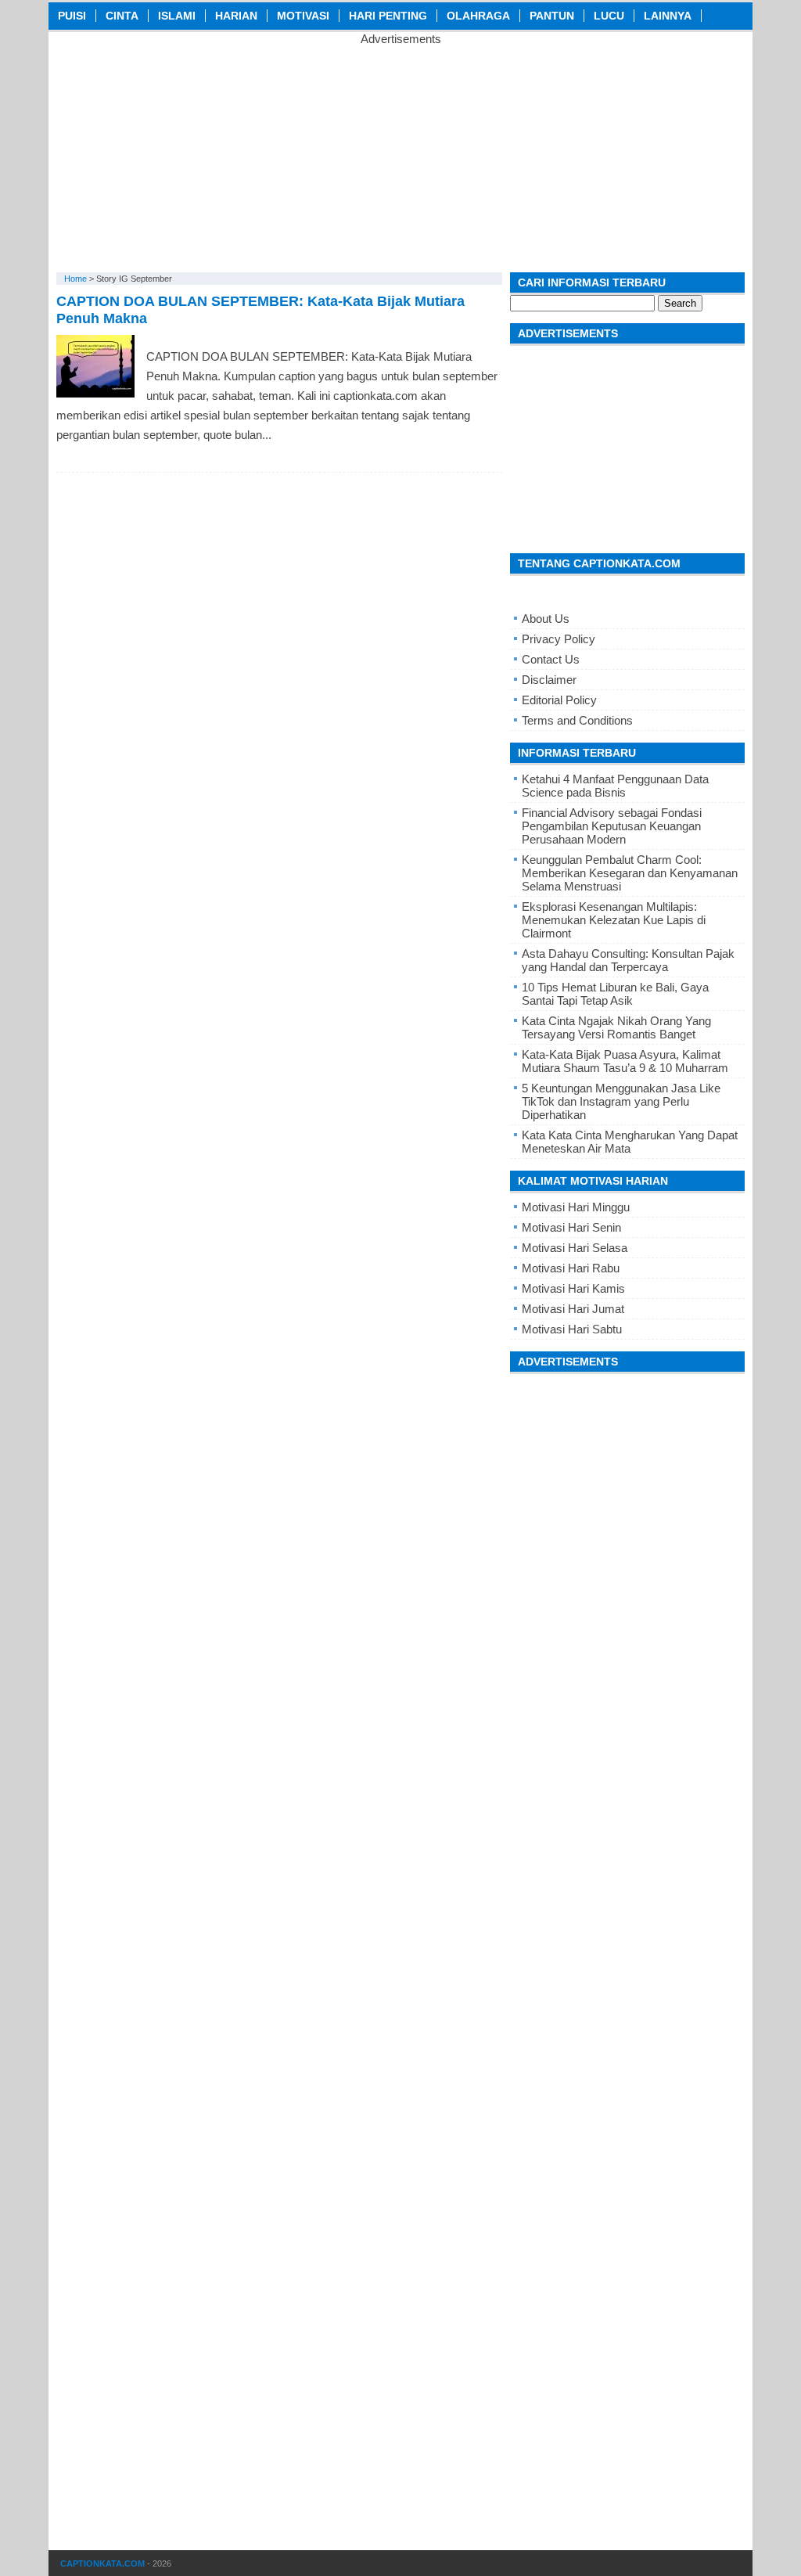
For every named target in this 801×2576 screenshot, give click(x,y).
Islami (177, 16)
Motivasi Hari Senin (571, 1227)
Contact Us (551, 659)
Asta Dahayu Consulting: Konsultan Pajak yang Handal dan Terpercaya (628, 960)
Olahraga (478, 16)
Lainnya (668, 16)
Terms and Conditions (577, 720)
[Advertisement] (400, 155)
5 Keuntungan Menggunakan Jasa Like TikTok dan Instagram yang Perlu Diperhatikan (621, 1101)
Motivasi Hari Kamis (573, 1288)
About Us (546, 619)
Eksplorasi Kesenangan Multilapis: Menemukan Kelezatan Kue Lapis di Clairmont (614, 920)
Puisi (72, 16)
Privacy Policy (559, 639)
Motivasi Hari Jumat (573, 1309)
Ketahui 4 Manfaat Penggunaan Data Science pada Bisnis (615, 786)
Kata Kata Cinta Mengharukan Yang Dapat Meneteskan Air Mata (630, 1142)
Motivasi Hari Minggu (576, 1207)
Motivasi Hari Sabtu (572, 1329)
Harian (236, 16)
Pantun (552, 16)
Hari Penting (388, 16)
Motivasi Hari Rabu (571, 1268)
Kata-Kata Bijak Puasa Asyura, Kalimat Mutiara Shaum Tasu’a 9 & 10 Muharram (625, 1061)
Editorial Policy (559, 700)
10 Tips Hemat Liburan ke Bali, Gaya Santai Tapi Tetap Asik (615, 994)
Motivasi (303, 16)
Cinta (122, 16)
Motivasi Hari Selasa (575, 1248)
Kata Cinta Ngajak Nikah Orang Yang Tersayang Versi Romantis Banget (616, 1027)
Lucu (609, 16)
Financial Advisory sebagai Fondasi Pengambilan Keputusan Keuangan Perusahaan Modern (612, 826)
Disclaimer (549, 680)
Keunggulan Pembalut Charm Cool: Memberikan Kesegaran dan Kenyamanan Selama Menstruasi (630, 873)
